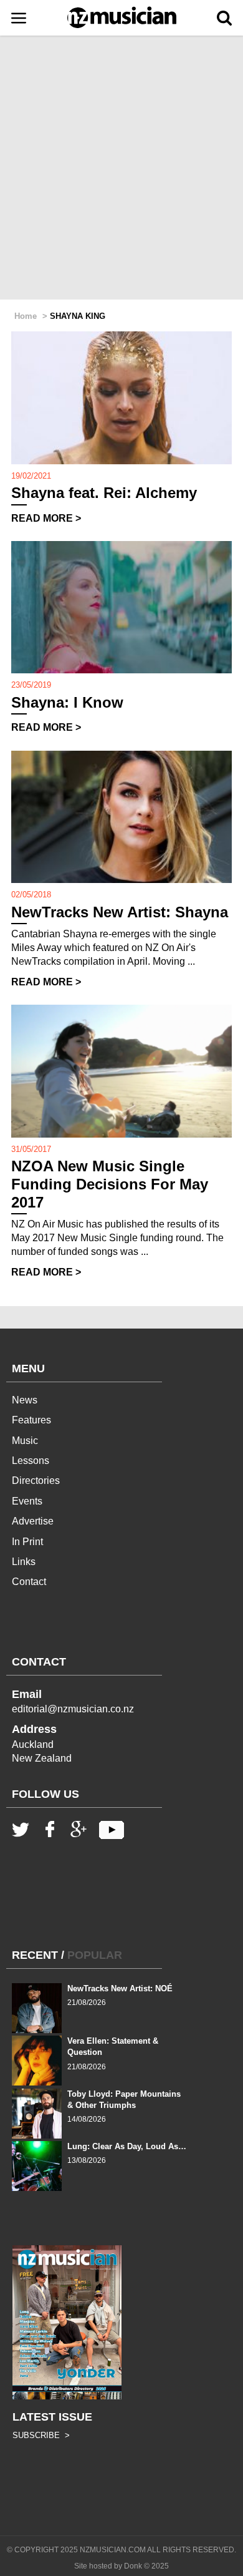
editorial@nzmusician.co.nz (73, 1709)
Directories (36, 1481)
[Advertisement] (121, 168)
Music (25, 1441)
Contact (29, 1582)
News (25, 1400)
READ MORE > (46, 518)
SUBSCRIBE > (41, 2435)
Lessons (31, 1461)
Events (27, 1501)
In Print (27, 1542)
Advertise (33, 1521)
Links (24, 1562)
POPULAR (95, 1955)
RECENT (35, 1955)
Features (31, 1420)
